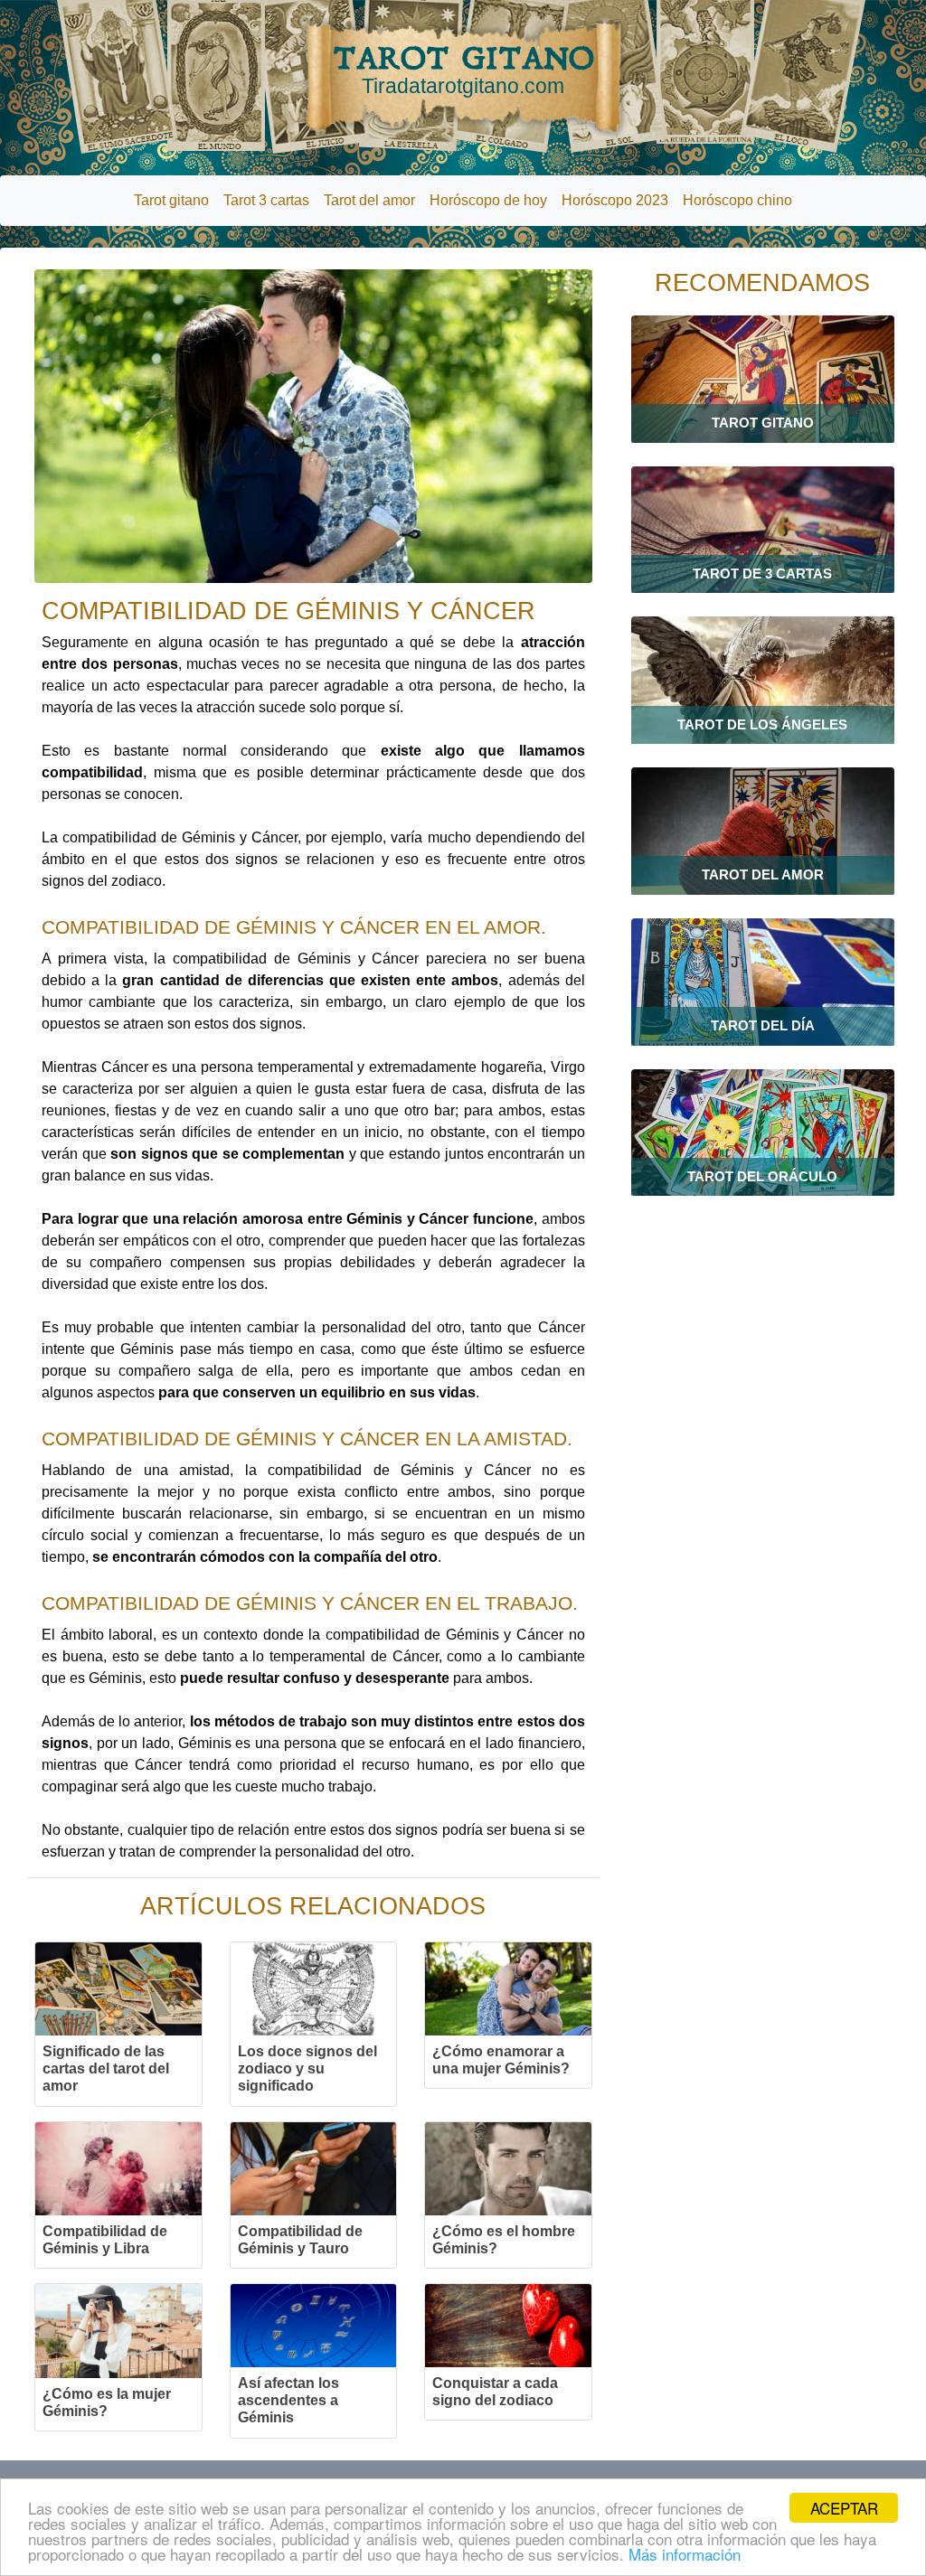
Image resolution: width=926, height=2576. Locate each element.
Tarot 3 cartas (266, 200)
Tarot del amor (369, 200)
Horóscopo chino (737, 200)
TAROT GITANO (463, 69)
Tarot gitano (171, 200)
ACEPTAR (844, 2508)
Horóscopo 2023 (615, 200)
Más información (685, 2554)
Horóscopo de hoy (488, 200)
